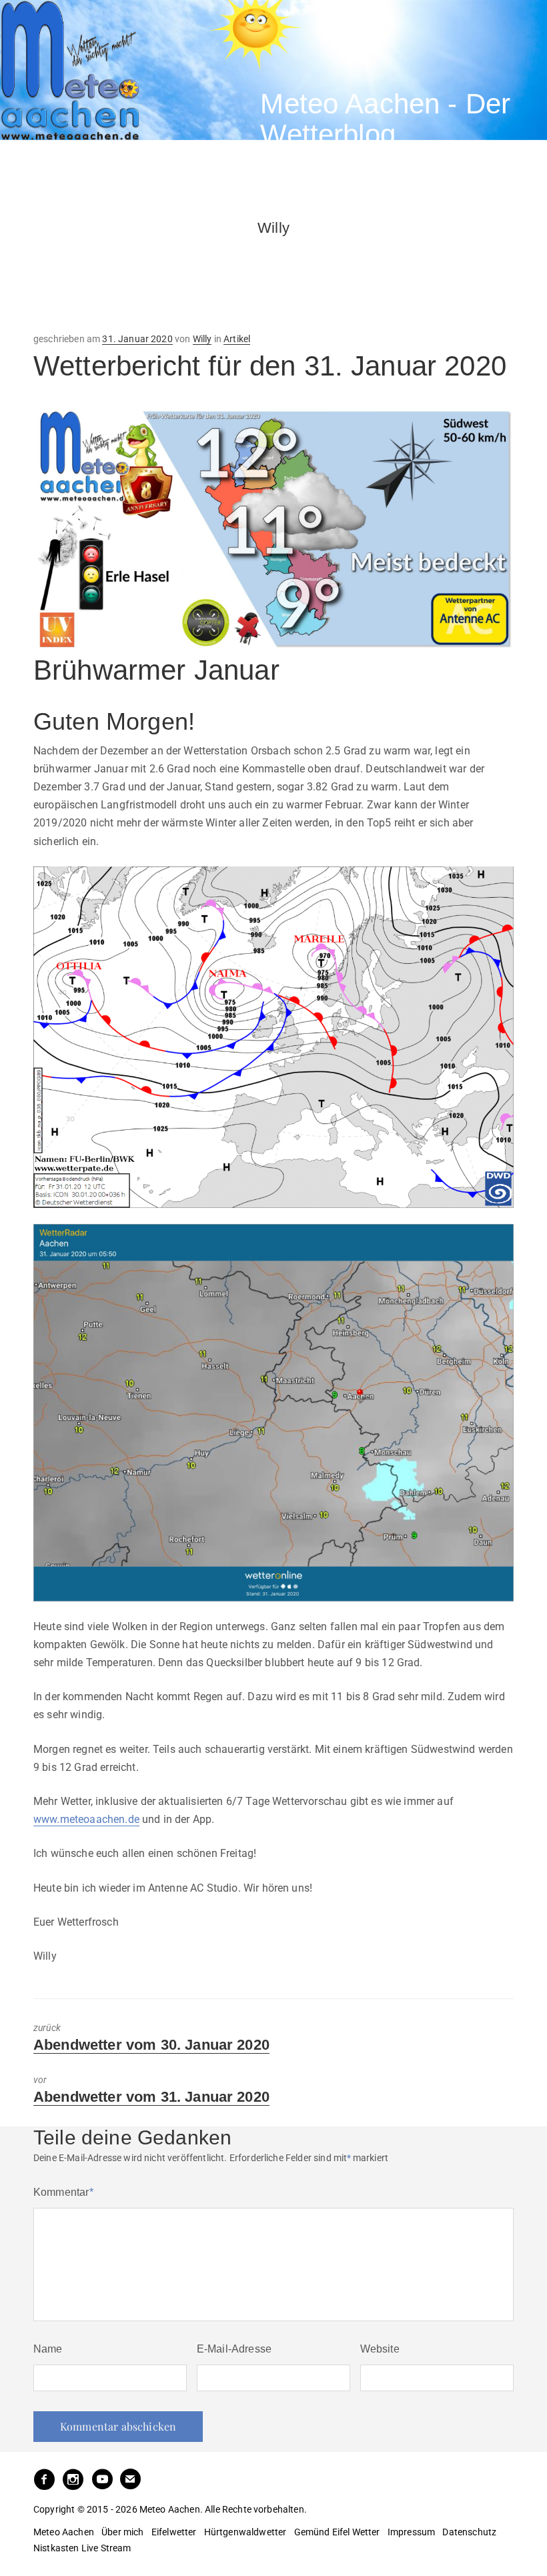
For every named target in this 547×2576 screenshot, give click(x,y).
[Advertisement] (140, 271)
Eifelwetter (174, 2532)
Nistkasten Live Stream (82, 2548)
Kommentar (63, 2192)
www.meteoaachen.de (86, 1819)
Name (48, 2349)
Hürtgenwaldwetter (245, 2532)
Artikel (237, 339)
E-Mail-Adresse (234, 2349)
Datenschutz (469, 2532)
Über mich (122, 2532)
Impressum (411, 2532)
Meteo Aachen (64, 2532)
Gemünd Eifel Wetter (337, 2532)
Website (380, 2349)
